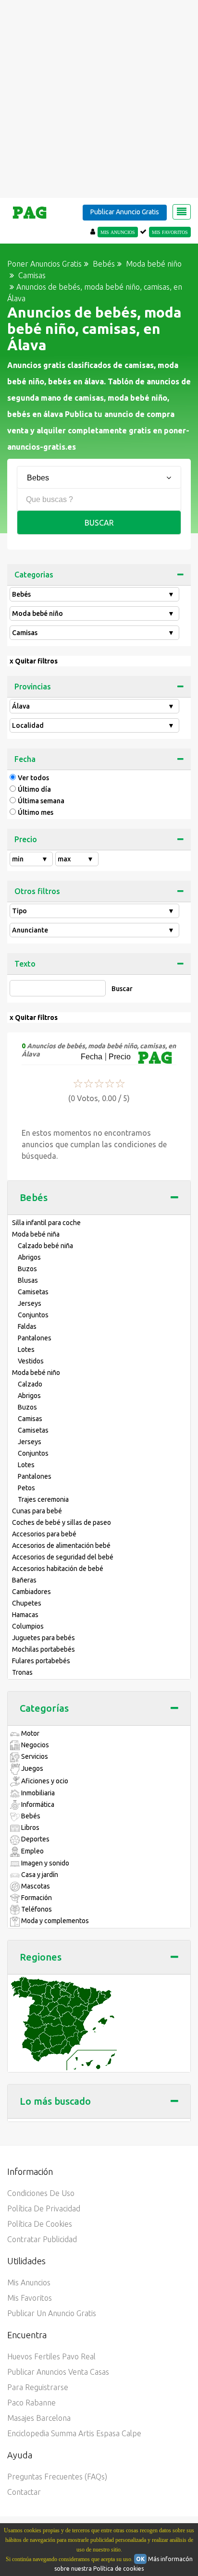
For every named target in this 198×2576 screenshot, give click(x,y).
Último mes (36, 812)
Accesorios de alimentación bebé (61, 1546)
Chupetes (27, 1603)
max (76, 859)
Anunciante (93, 930)
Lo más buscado (55, 2101)
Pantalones (35, 1338)
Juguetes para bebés (43, 1638)
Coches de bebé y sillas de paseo (62, 1522)
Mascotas (35, 1886)
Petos (26, 1488)
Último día (34, 789)
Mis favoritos (30, 2298)
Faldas (27, 1326)
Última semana (41, 801)
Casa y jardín (39, 1875)
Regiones (41, 1957)
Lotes (26, 1349)
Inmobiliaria (37, 1793)
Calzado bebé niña (45, 1246)
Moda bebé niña (36, 1234)
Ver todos (33, 778)
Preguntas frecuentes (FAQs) (57, 2477)
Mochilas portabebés (43, 1649)
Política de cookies (40, 2224)
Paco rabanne (31, 2403)
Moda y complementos (54, 1921)
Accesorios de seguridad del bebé (63, 1557)
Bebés (93, 594)
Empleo (32, 1851)
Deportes (35, 1839)
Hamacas (25, 1615)
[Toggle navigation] (182, 212)
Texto (25, 964)
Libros (30, 1828)
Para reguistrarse (38, 2387)
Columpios (28, 1626)
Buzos (27, 1269)
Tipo (93, 911)
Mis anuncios (29, 2282)
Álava (93, 706)
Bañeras (24, 1580)
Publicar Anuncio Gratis (125, 212)
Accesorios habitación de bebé (58, 1569)
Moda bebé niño (93, 613)
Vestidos (31, 1361)
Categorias (34, 575)
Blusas (28, 1280)
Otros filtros (37, 891)
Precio (26, 839)
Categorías (44, 1708)
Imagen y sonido (44, 1863)
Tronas (22, 1672)
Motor (30, 1733)
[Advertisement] (99, 99)
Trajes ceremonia (43, 1499)
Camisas (93, 633)
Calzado (30, 1384)
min (30, 859)
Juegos (31, 1768)
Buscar (99, 523)
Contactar (24, 2492)
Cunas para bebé (37, 1511)
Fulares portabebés (41, 1661)
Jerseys (30, 1303)
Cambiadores (31, 1592)
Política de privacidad (44, 2208)
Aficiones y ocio (44, 1781)
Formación (36, 1898)
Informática (37, 1804)
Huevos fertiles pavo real (51, 2356)
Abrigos (29, 1257)
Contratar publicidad (42, 2239)
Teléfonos (36, 1909)
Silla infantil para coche (46, 1223)
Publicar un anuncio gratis (52, 2313)
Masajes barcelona (39, 2418)
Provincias (33, 687)
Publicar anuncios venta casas (58, 2372)
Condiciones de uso (41, 2193)
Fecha (25, 759)
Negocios (34, 1745)
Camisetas (33, 1292)
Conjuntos (33, 1315)
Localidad (93, 725)
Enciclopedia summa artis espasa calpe (74, 2433)
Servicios (34, 1756)
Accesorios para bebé (44, 1534)
